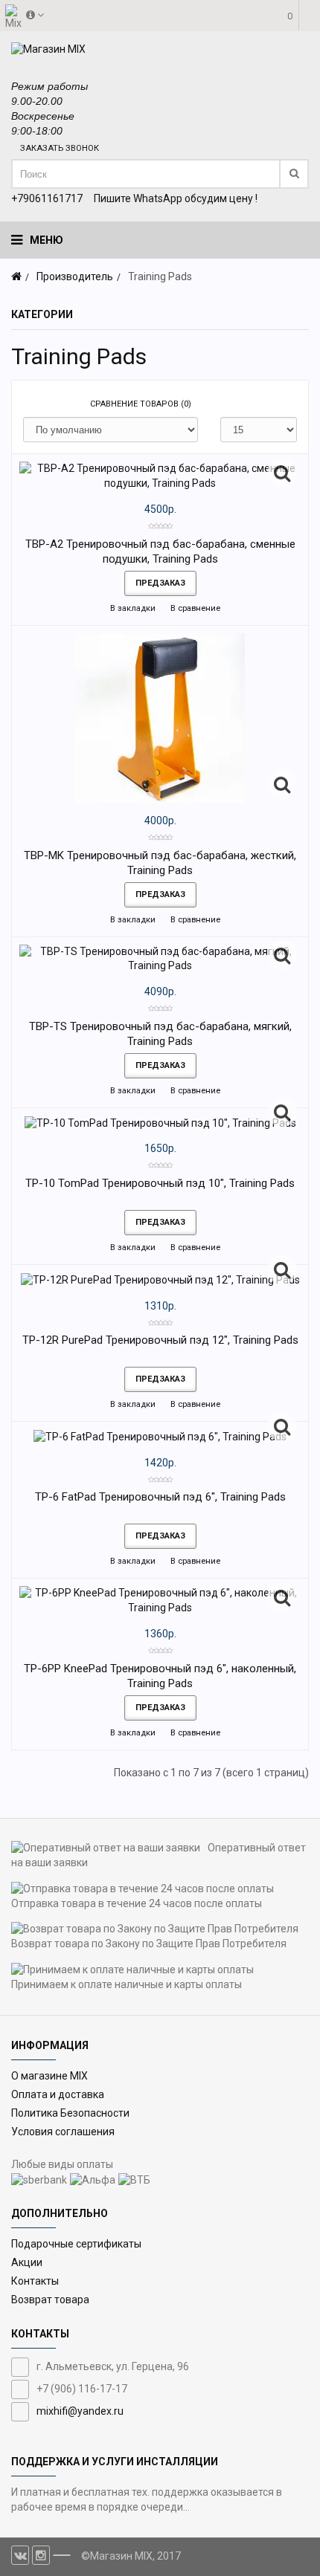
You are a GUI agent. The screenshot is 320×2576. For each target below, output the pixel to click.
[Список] (57, 404)
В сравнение (194, 608)
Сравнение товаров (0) (141, 404)
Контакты (35, 2281)
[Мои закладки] (264, 60)
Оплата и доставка (58, 2094)
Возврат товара (50, 2300)
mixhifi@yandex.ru (80, 2411)
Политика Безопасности (70, 2113)
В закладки (132, 608)
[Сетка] (34, 404)
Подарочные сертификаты (76, 2244)
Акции (27, 2262)
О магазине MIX (49, 2076)
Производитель (75, 276)
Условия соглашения (63, 2132)
